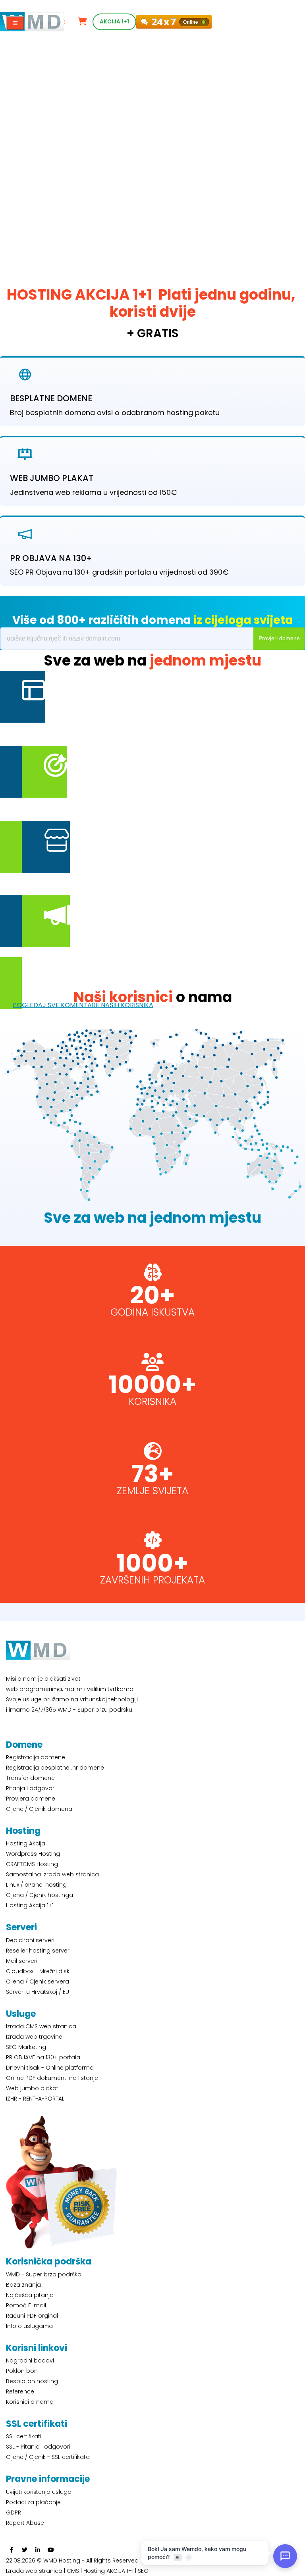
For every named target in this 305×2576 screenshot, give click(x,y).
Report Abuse (25, 2523)
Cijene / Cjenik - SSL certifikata (48, 2457)
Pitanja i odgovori (31, 1788)
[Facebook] (12, 2550)
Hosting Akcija (26, 1843)
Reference (20, 2391)
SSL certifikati (24, 2436)
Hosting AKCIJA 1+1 (109, 2571)
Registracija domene (36, 1757)
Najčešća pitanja (30, 2295)
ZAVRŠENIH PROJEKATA (152, 1580)
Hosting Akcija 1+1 (30, 1905)
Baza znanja (23, 2285)
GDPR (14, 2513)
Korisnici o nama (30, 2402)
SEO (143, 2571)
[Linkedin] (38, 2550)
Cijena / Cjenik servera (38, 1982)
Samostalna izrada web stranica (52, 1874)
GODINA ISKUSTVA (152, 1312)
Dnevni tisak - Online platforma (50, 2068)
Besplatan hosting (32, 2381)
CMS (73, 2571)
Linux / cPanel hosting (36, 1885)
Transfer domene (30, 1778)
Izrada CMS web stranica (41, 2026)
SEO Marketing (26, 2047)
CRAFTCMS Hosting (32, 1864)
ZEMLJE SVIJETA (152, 1491)
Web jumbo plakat (32, 2088)
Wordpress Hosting (33, 1854)
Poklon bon (22, 2371)
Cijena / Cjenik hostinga (40, 1895)
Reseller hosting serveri (38, 1951)
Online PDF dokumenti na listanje (52, 2078)
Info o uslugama (29, 2326)
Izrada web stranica (34, 2571)
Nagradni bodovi (30, 2361)
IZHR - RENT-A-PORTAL (35, 2099)
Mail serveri (22, 1961)
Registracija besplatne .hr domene (55, 1768)
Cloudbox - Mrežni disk (38, 1971)
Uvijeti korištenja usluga (39, 2492)
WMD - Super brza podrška (44, 2274)
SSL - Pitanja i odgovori (38, 2447)
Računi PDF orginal (32, 2316)
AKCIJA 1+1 (114, 22)
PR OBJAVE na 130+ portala (43, 2057)
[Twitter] (25, 2550)
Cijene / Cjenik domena (39, 1809)
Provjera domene (31, 1799)
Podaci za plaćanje (33, 2502)
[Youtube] (51, 2550)
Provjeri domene (279, 638)
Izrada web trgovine (34, 2037)
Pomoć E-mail (26, 2305)
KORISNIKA (152, 1402)
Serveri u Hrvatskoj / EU (38, 1992)
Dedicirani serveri (30, 1940)
